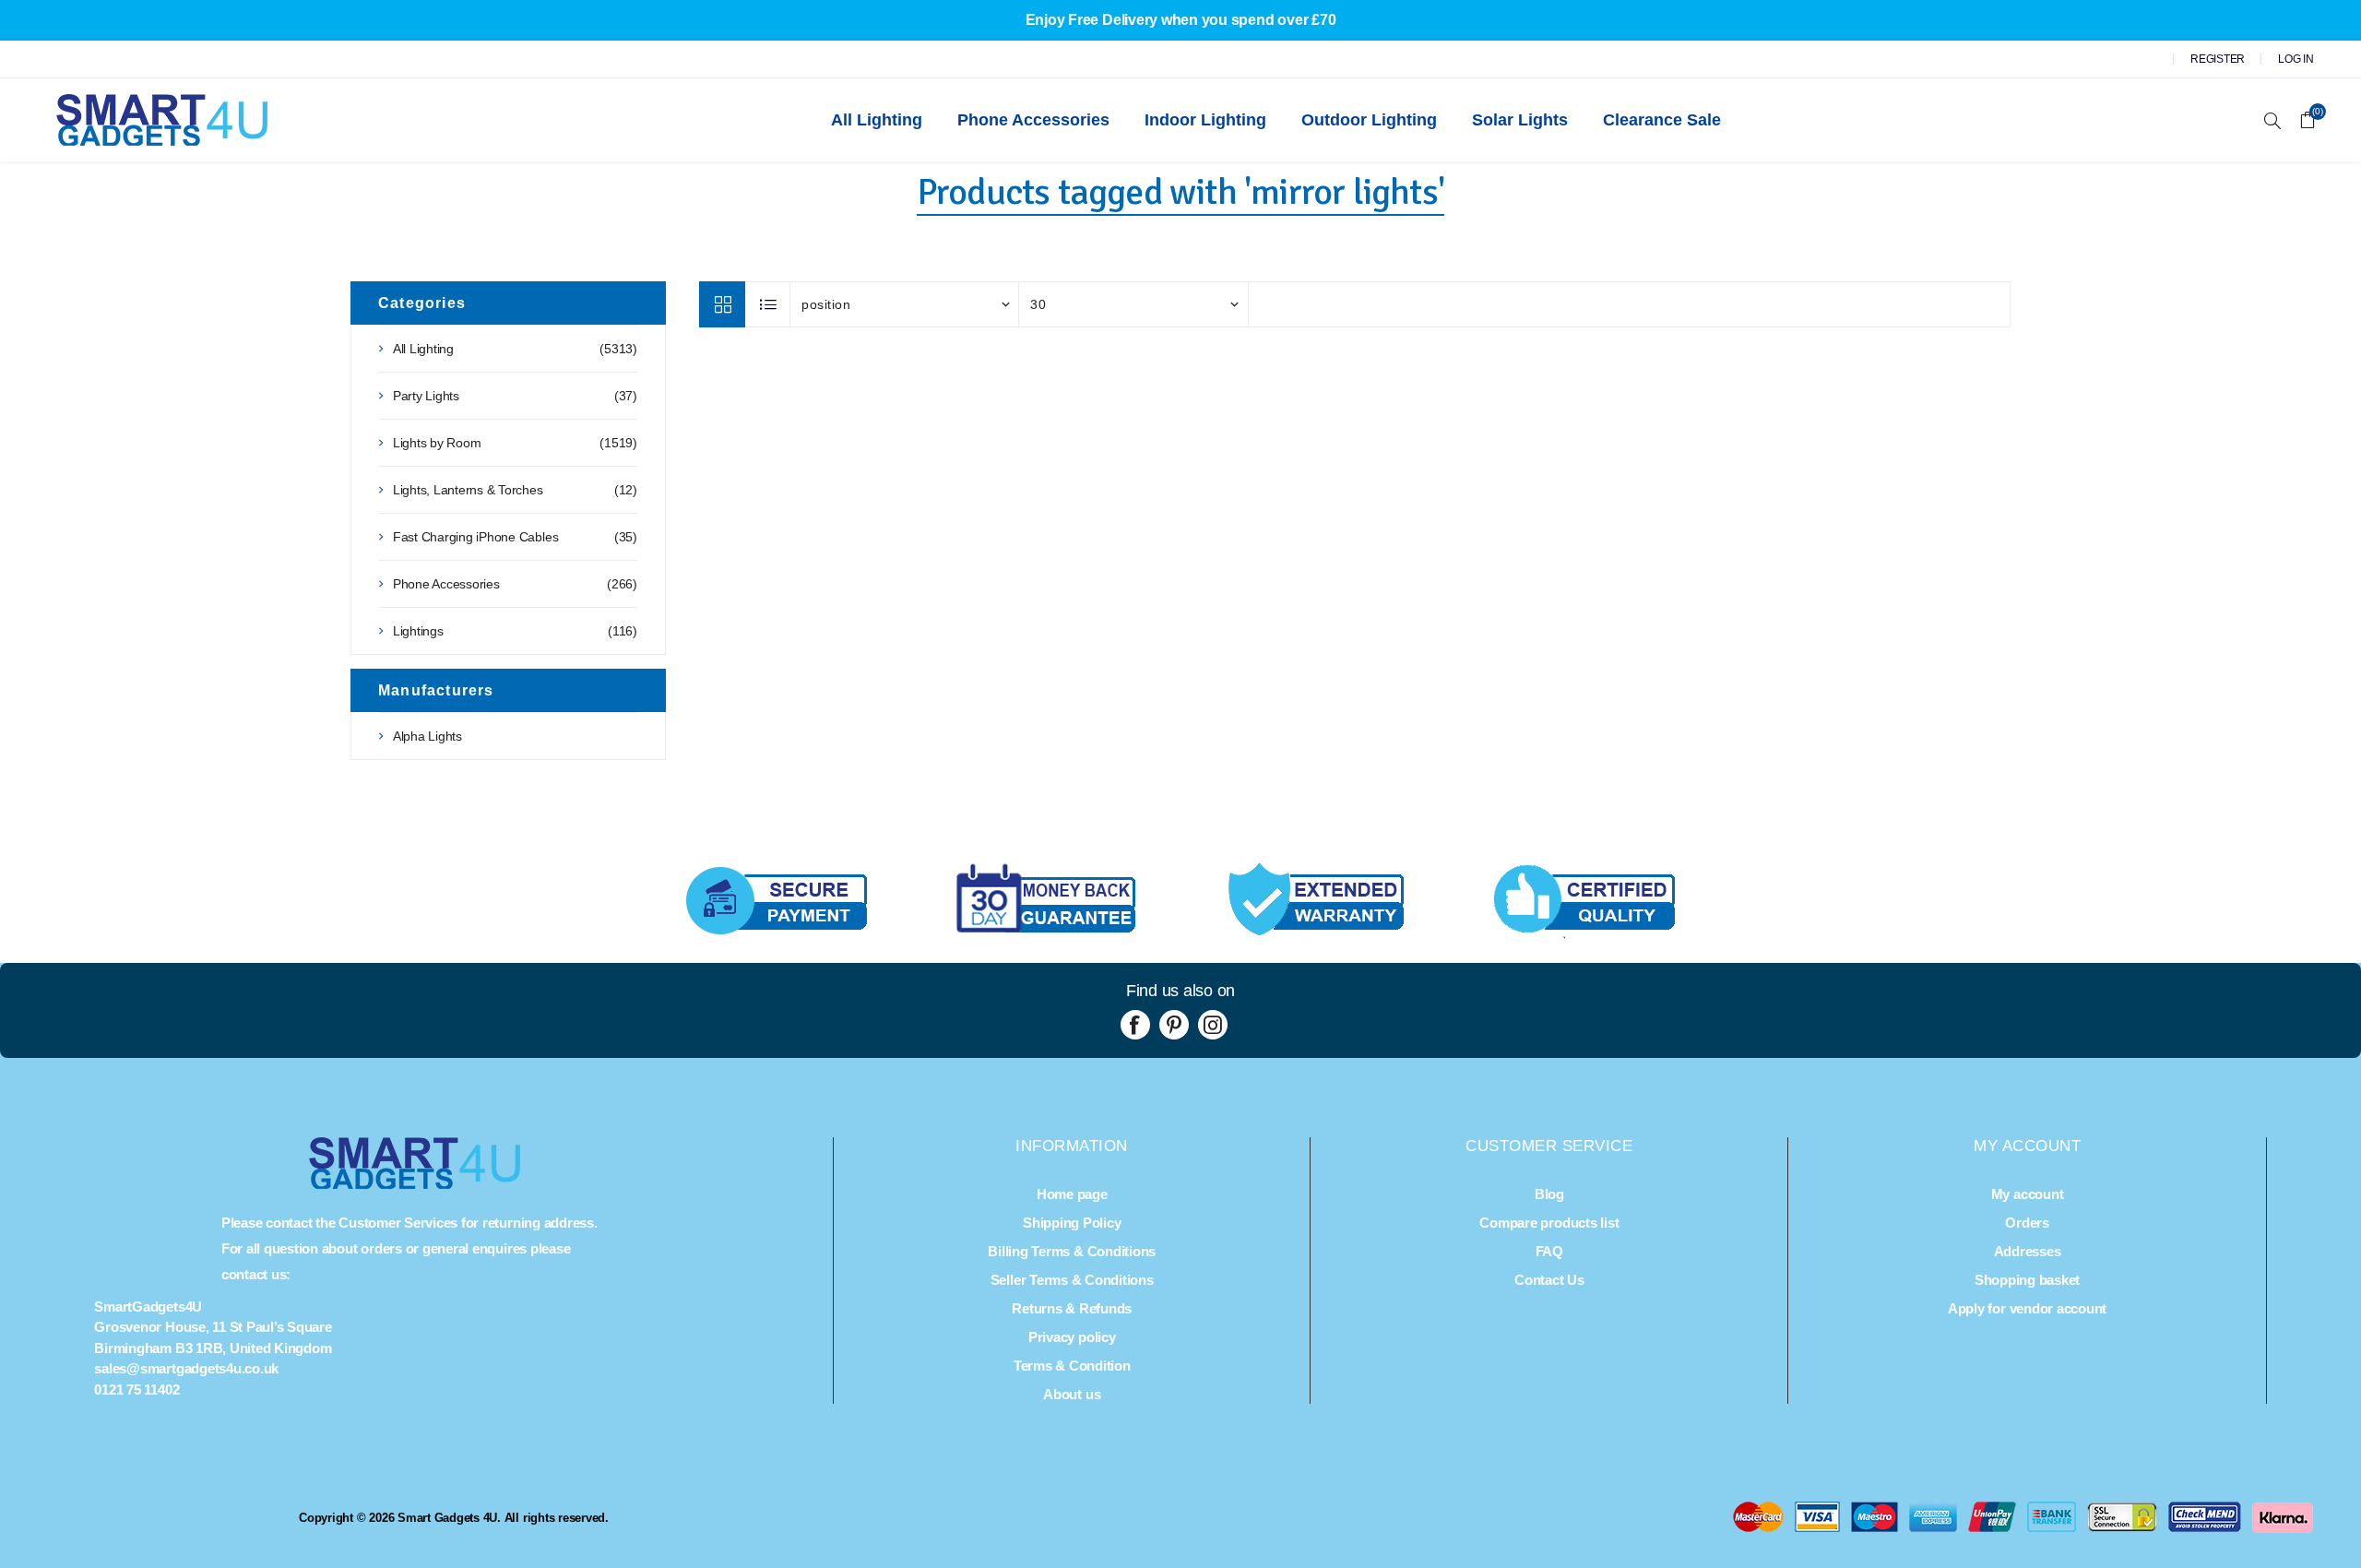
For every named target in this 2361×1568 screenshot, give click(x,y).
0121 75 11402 (136, 1390)
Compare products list (1549, 1223)
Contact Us (1549, 1280)
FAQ (1549, 1251)
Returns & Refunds (1072, 1308)
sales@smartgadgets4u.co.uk (186, 1368)
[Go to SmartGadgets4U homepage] (415, 1184)
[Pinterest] (1174, 1025)
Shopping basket (2027, 1280)
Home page (1072, 1194)
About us (1072, 1394)
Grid (722, 304)
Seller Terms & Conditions (1072, 1280)
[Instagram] (1213, 1025)
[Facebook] (1135, 1025)
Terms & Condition (1072, 1366)
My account (2028, 1194)
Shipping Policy (1072, 1223)
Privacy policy (1072, 1337)
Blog (1549, 1194)
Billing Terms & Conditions (1072, 1251)
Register (2218, 59)
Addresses (2028, 1251)
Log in (2296, 59)
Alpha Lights (427, 736)
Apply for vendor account (2027, 1308)
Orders (2027, 1223)
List (768, 304)
